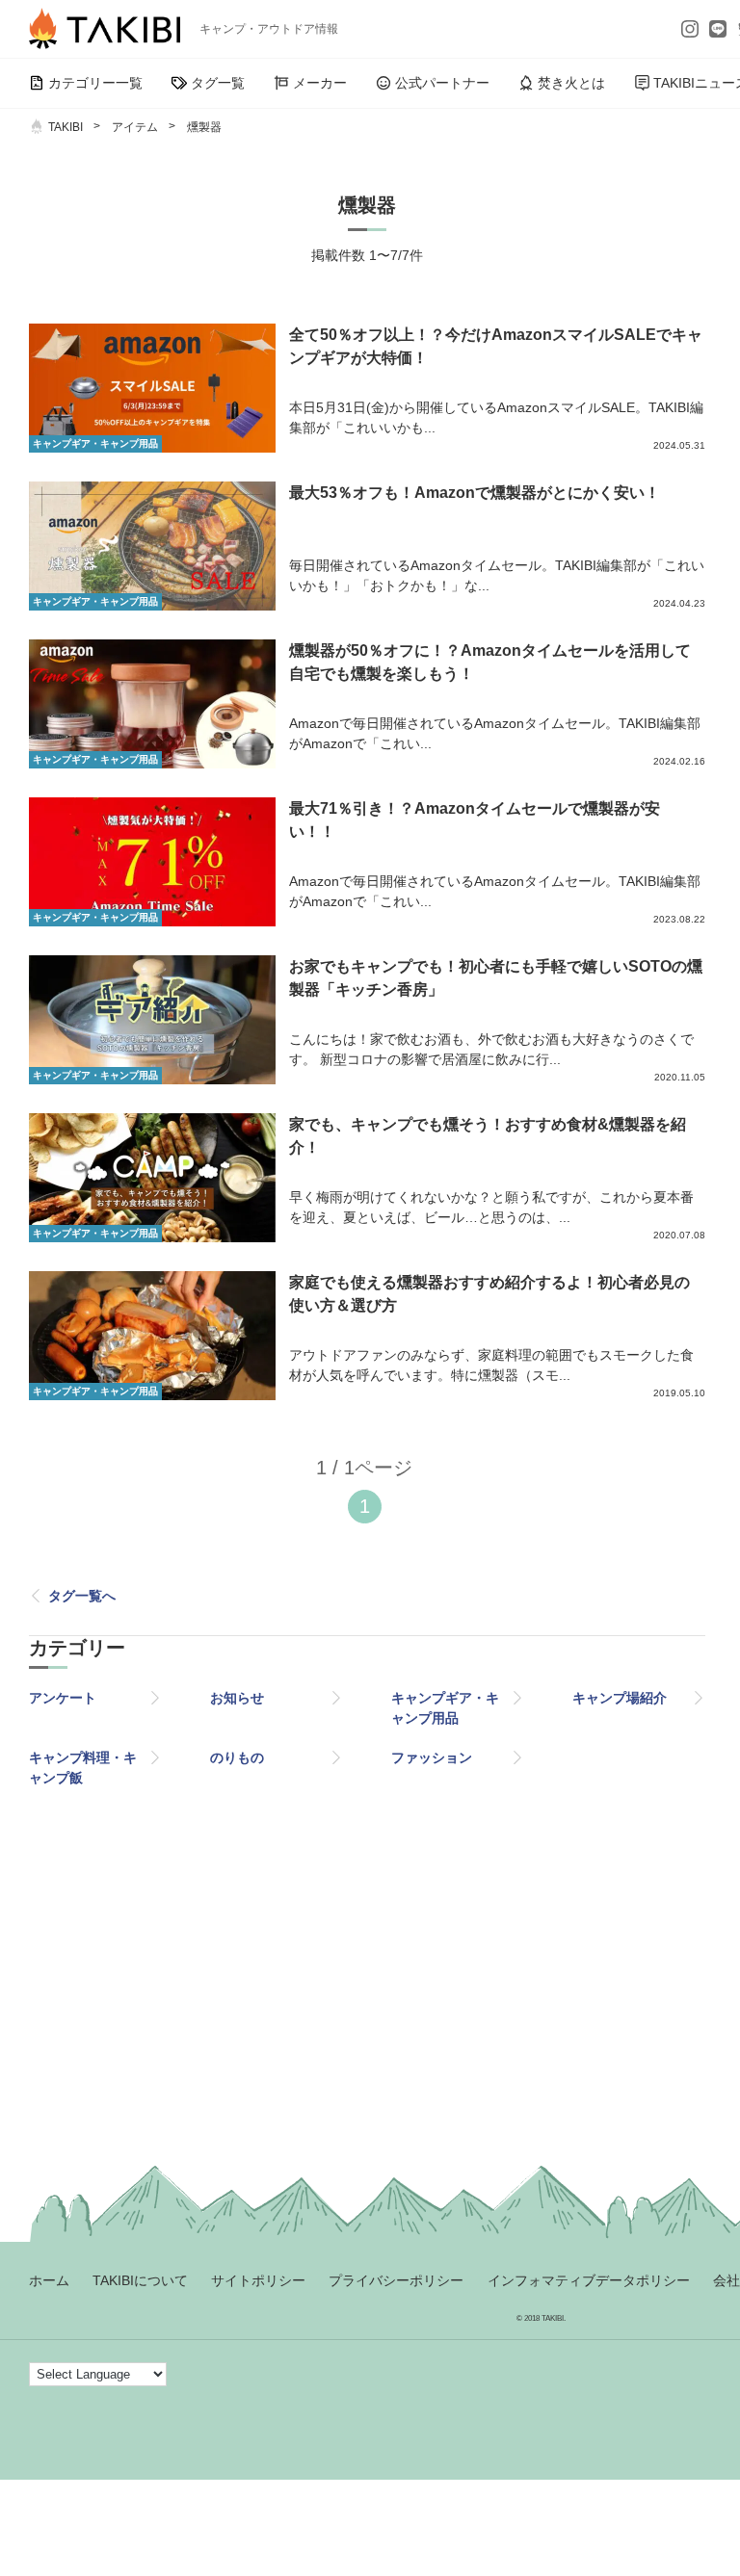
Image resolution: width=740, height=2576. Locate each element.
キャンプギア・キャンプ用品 (445, 1708)
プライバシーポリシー (396, 2280)
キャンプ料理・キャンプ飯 (83, 1768)
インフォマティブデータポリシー (589, 2280)
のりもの (237, 1757)
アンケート (63, 1698)
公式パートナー (442, 83)
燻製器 (204, 127)
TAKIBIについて (140, 2280)
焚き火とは (571, 83)
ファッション (432, 1757)
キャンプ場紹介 (620, 1698)
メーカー (320, 83)
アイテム (135, 127)
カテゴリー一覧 (95, 83)
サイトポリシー (258, 2280)
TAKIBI (66, 127)
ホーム (49, 2280)
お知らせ (237, 1698)
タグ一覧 (218, 83)
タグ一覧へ (82, 1596)
